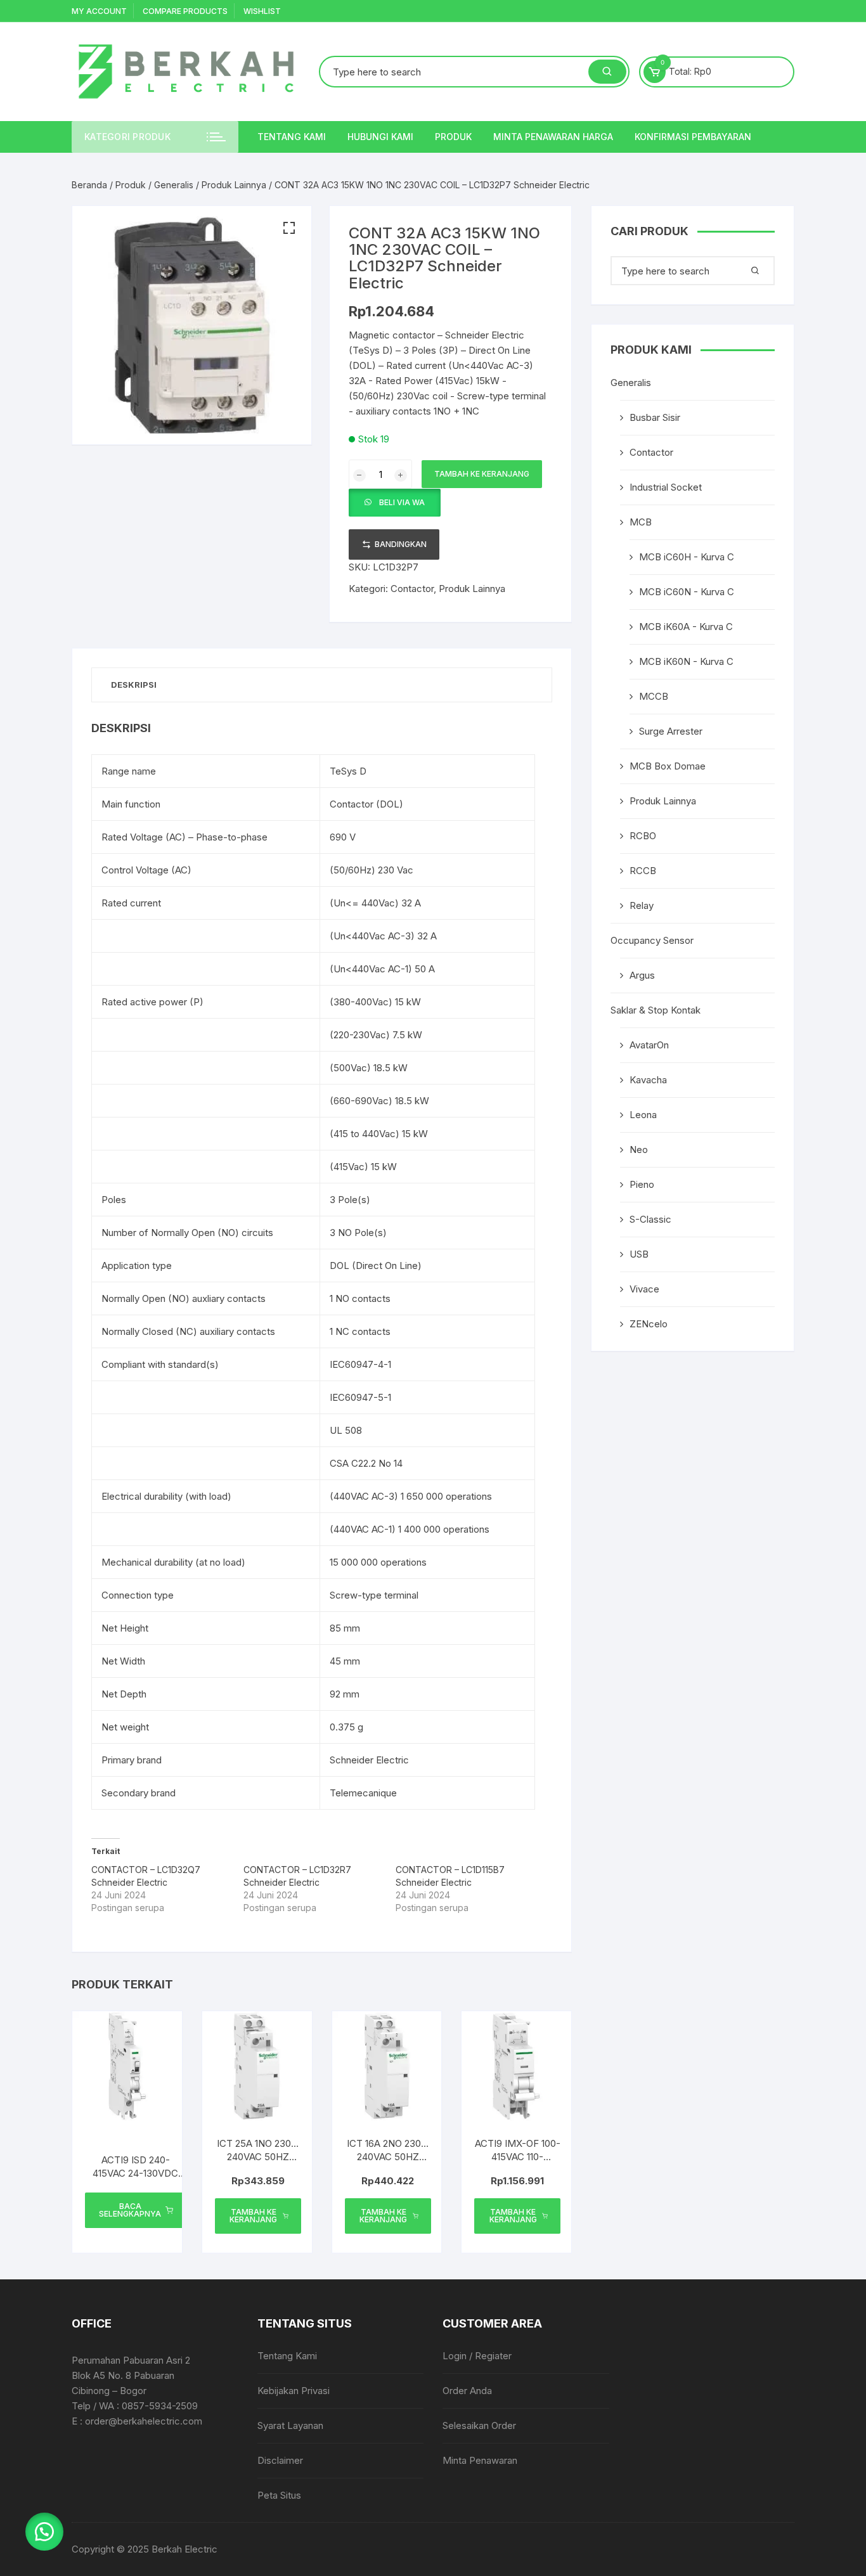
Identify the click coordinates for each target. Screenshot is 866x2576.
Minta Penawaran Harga (553, 137)
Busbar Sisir (655, 417)
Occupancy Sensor (652, 940)
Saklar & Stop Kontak (656, 1010)
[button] (289, 228)
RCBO (643, 836)
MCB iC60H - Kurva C (687, 557)
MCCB (654, 696)
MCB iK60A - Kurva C (686, 627)
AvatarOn (649, 1045)
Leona (643, 1115)
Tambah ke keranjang (482, 474)
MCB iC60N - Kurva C (687, 592)
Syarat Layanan (290, 2425)
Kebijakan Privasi (294, 2391)
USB (639, 1254)
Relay (642, 905)
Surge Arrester (671, 731)
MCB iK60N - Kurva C (686, 661)
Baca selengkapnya (130, 2210)
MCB (641, 522)
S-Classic (650, 1219)
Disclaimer (280, 2460)
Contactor (412, 589)
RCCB (643, 871)
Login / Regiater (477, 2356)
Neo (639, 1150)
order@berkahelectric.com (144, 2421)
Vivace (644, 1289)
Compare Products (185, 11)
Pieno (642, 1184)
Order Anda (467, 2391)
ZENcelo (649, 1324)
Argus (642, 975)
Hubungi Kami (380, 137)
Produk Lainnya (234, 185)
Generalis (174, 185)
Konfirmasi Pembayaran (693, 137)
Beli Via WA (402, 502)
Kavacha (648, 1080)
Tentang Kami (292, 137)
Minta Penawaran (480, 2460)
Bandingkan (401, 544)
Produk (453, 137)
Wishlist (262, 11)
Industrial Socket (666, 487)
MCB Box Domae (668, 766)
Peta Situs (279, 2495)
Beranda (89, 185)
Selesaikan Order (479, 2425)
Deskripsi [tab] (134, 685)
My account (99, 11)
